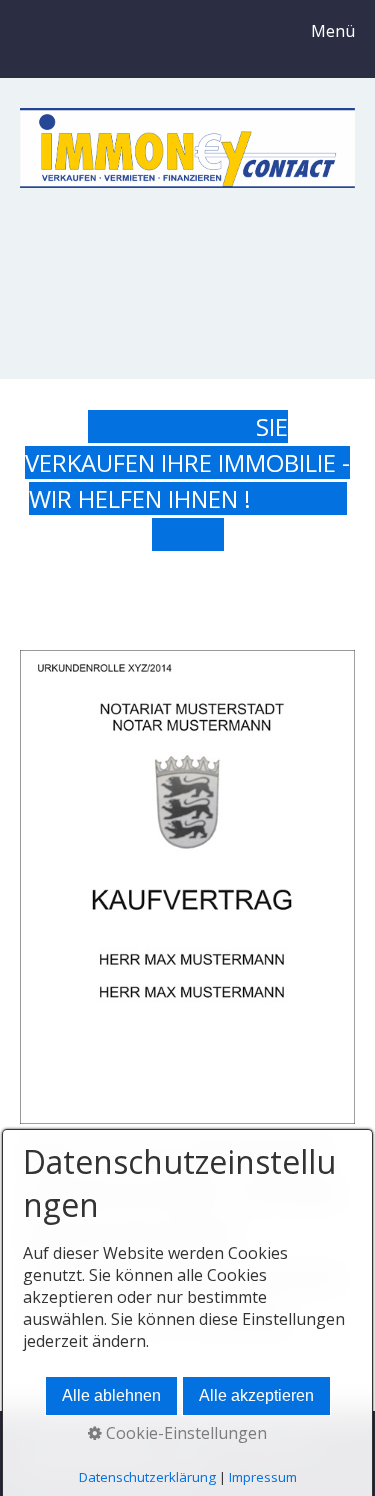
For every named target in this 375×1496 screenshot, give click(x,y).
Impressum (263, 1477)
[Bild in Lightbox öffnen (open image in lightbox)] (187, 887)
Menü (333, 31)
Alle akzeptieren (256, 1395)
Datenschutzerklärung (147, 1477)
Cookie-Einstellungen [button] (184, 1433)
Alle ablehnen (111, 1395)
